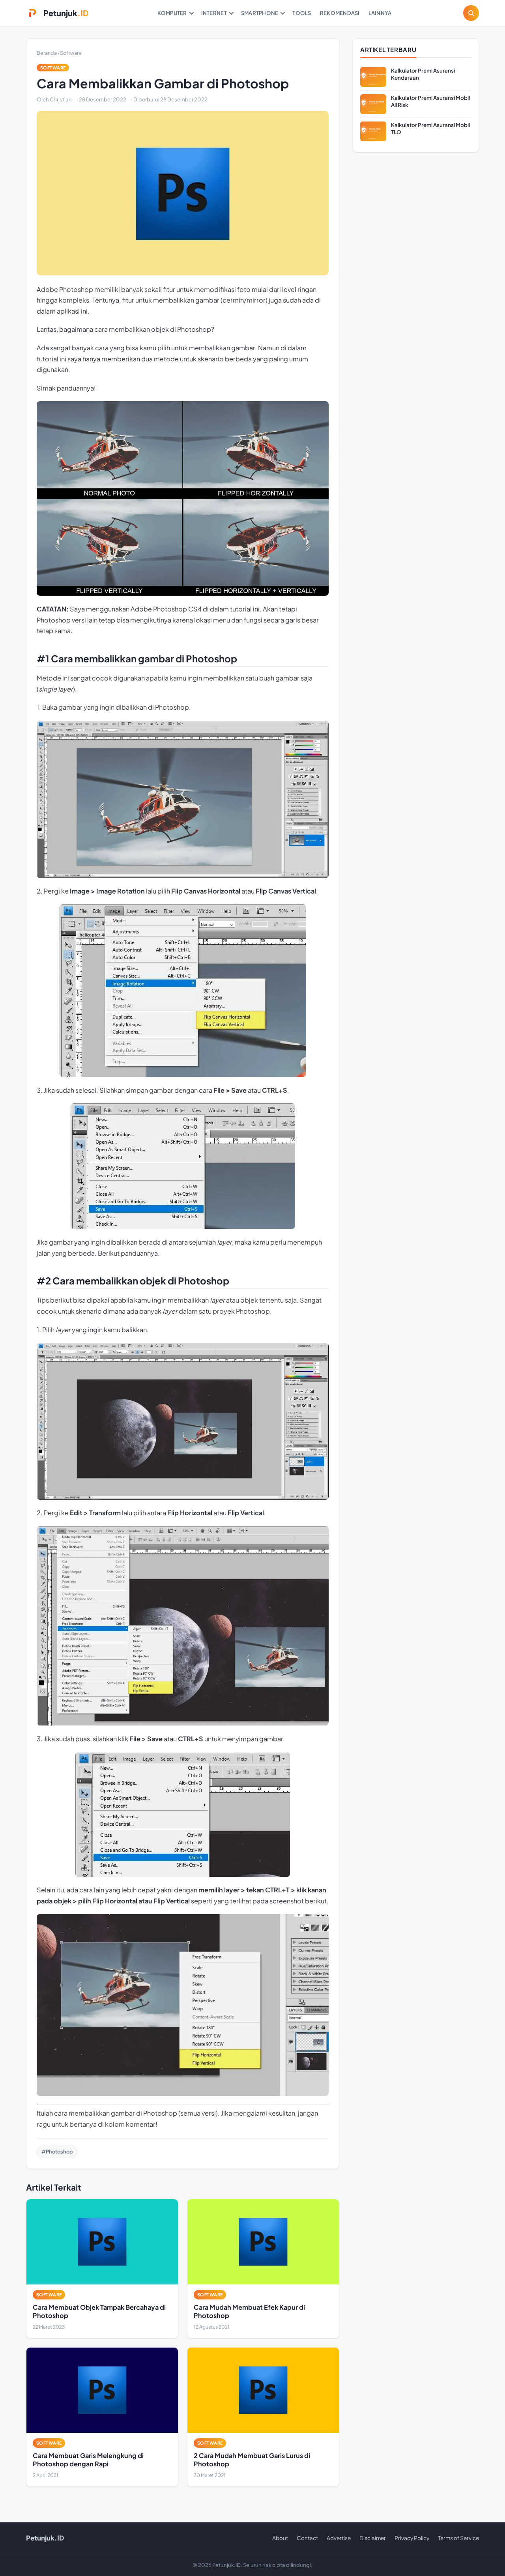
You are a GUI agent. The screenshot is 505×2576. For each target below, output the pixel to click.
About (280, 2538)
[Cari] (471, 13)
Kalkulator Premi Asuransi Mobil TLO (430, 128)
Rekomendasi (340, 13)
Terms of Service (458, 2538)
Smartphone (260, 13)
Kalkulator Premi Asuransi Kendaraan (423, 74)
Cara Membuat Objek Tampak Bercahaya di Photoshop (99, 2311)
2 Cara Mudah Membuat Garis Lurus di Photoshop (252, 2459)
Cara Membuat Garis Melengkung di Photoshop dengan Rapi (88, 2459)
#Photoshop (57, 2152)
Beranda (47, 53)
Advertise (339, 2538)
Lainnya (380, 13)
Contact (307, 2538)
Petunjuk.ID (45, 2538)
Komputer (172, 13)
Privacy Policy (412, 2538)
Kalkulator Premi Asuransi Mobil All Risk (430, 101)
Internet (214, 13)
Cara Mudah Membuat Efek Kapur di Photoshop (249, 2311)
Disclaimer (373, 2538)
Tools (302, 13)
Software (71, 53)
